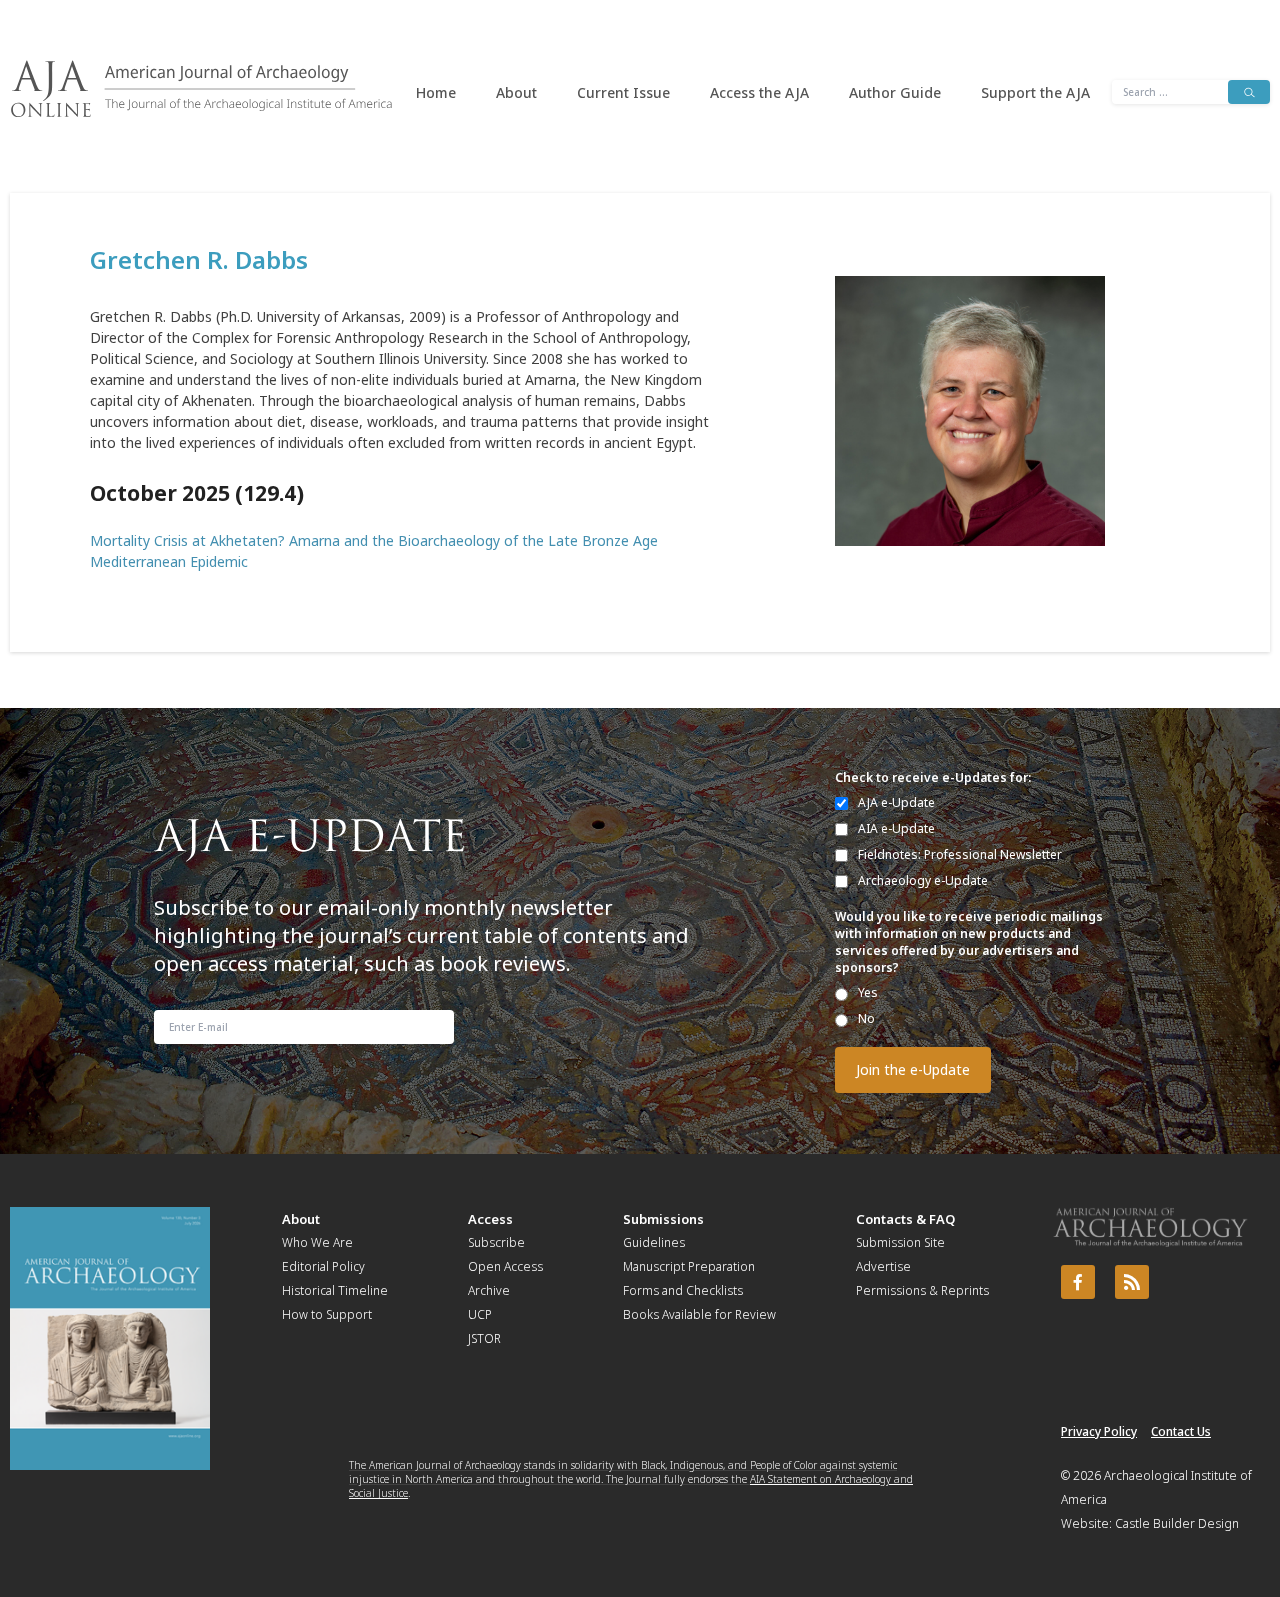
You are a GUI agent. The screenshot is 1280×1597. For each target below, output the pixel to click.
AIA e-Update (896, 828)
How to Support (327, 1314)
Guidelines (654, 1242)
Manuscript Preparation (689, 1266)
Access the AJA (759, 92)
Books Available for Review (699, 1314)
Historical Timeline (335, 1290)
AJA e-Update (896, 802)
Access (490, 1219)
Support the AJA (1035, 92)
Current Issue (623, 92)
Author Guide (895, 92)
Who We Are (317, 1242)
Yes (868, 992)
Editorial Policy (323, 1266)
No (866, 1018)
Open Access (505, 1266)
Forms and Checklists (683, 1290)
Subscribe (496, 1242)
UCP (480, 1314)
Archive (489, 1290)
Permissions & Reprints (922, 1290)
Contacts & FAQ (905, 1219)
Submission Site (900, 1242)
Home (436, 92)
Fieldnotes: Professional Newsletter (960, 854)
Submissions (663, 1219)
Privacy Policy (1099, 1431)
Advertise (883, 1266)
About (516, 92)
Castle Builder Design (1177, 1523)
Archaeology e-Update (923, 880)
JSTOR (484, 1338)
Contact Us (1181, 1431)
